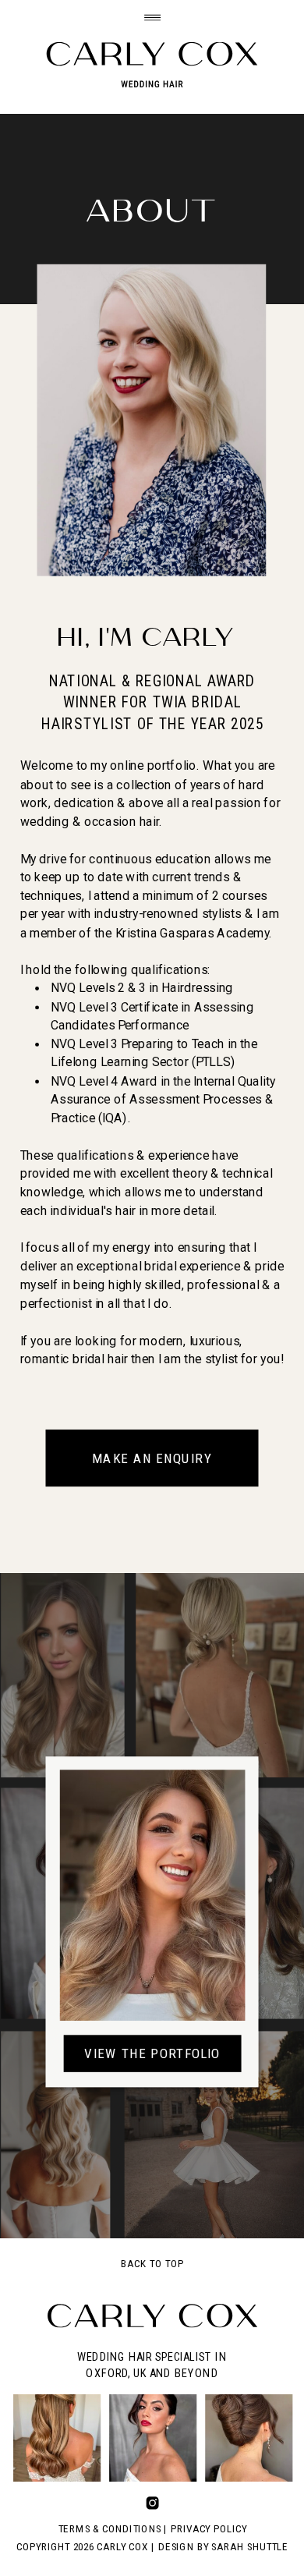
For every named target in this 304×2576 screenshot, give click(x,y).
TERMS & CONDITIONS (110, 2529)
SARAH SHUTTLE (249, 2547)
